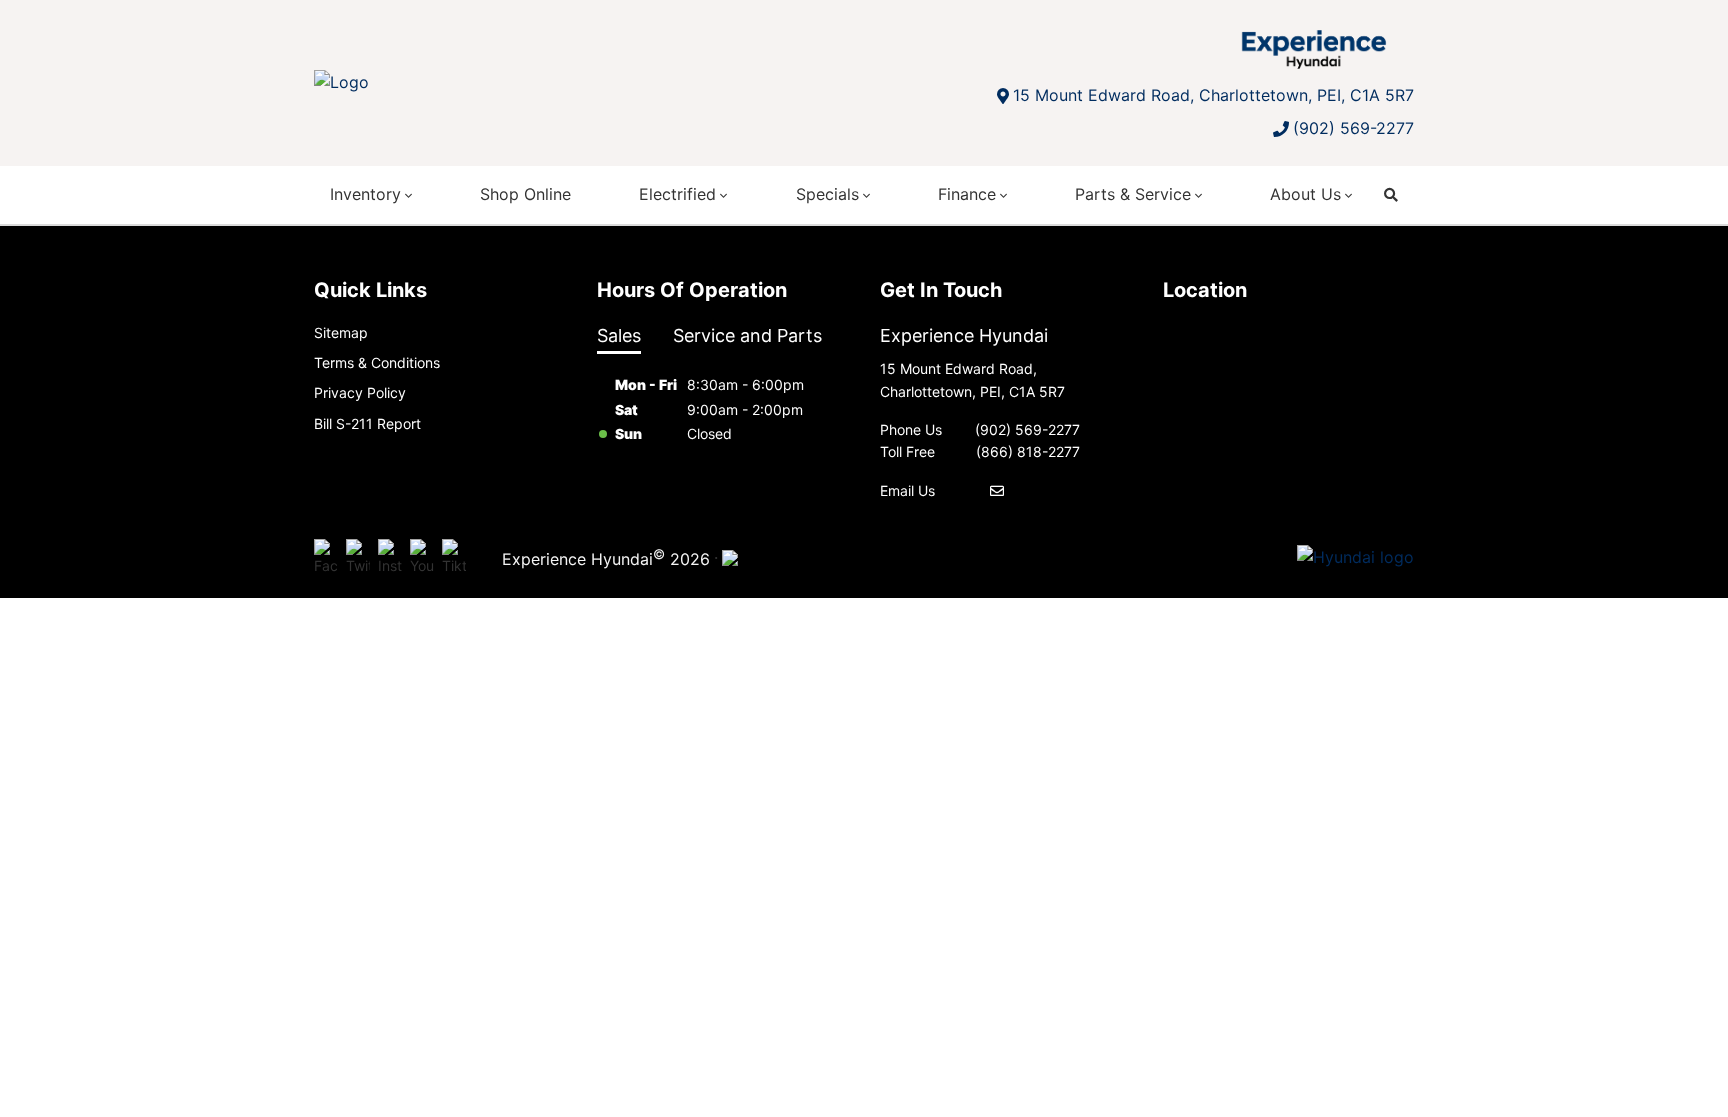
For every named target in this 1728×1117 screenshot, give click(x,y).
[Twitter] (358, 558)
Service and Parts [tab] (747, 335)
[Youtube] (422, 558)
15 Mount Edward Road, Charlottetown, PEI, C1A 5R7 (1213, 95)
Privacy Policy (360, 392)
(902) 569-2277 (1353, 128)
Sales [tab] (619, 335)
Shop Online (525, 194)
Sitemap (341, 332)
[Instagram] (390, 558)
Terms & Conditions (377, 362)
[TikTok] (454, 558)
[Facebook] (326, 558)
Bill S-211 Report (367, 423)
